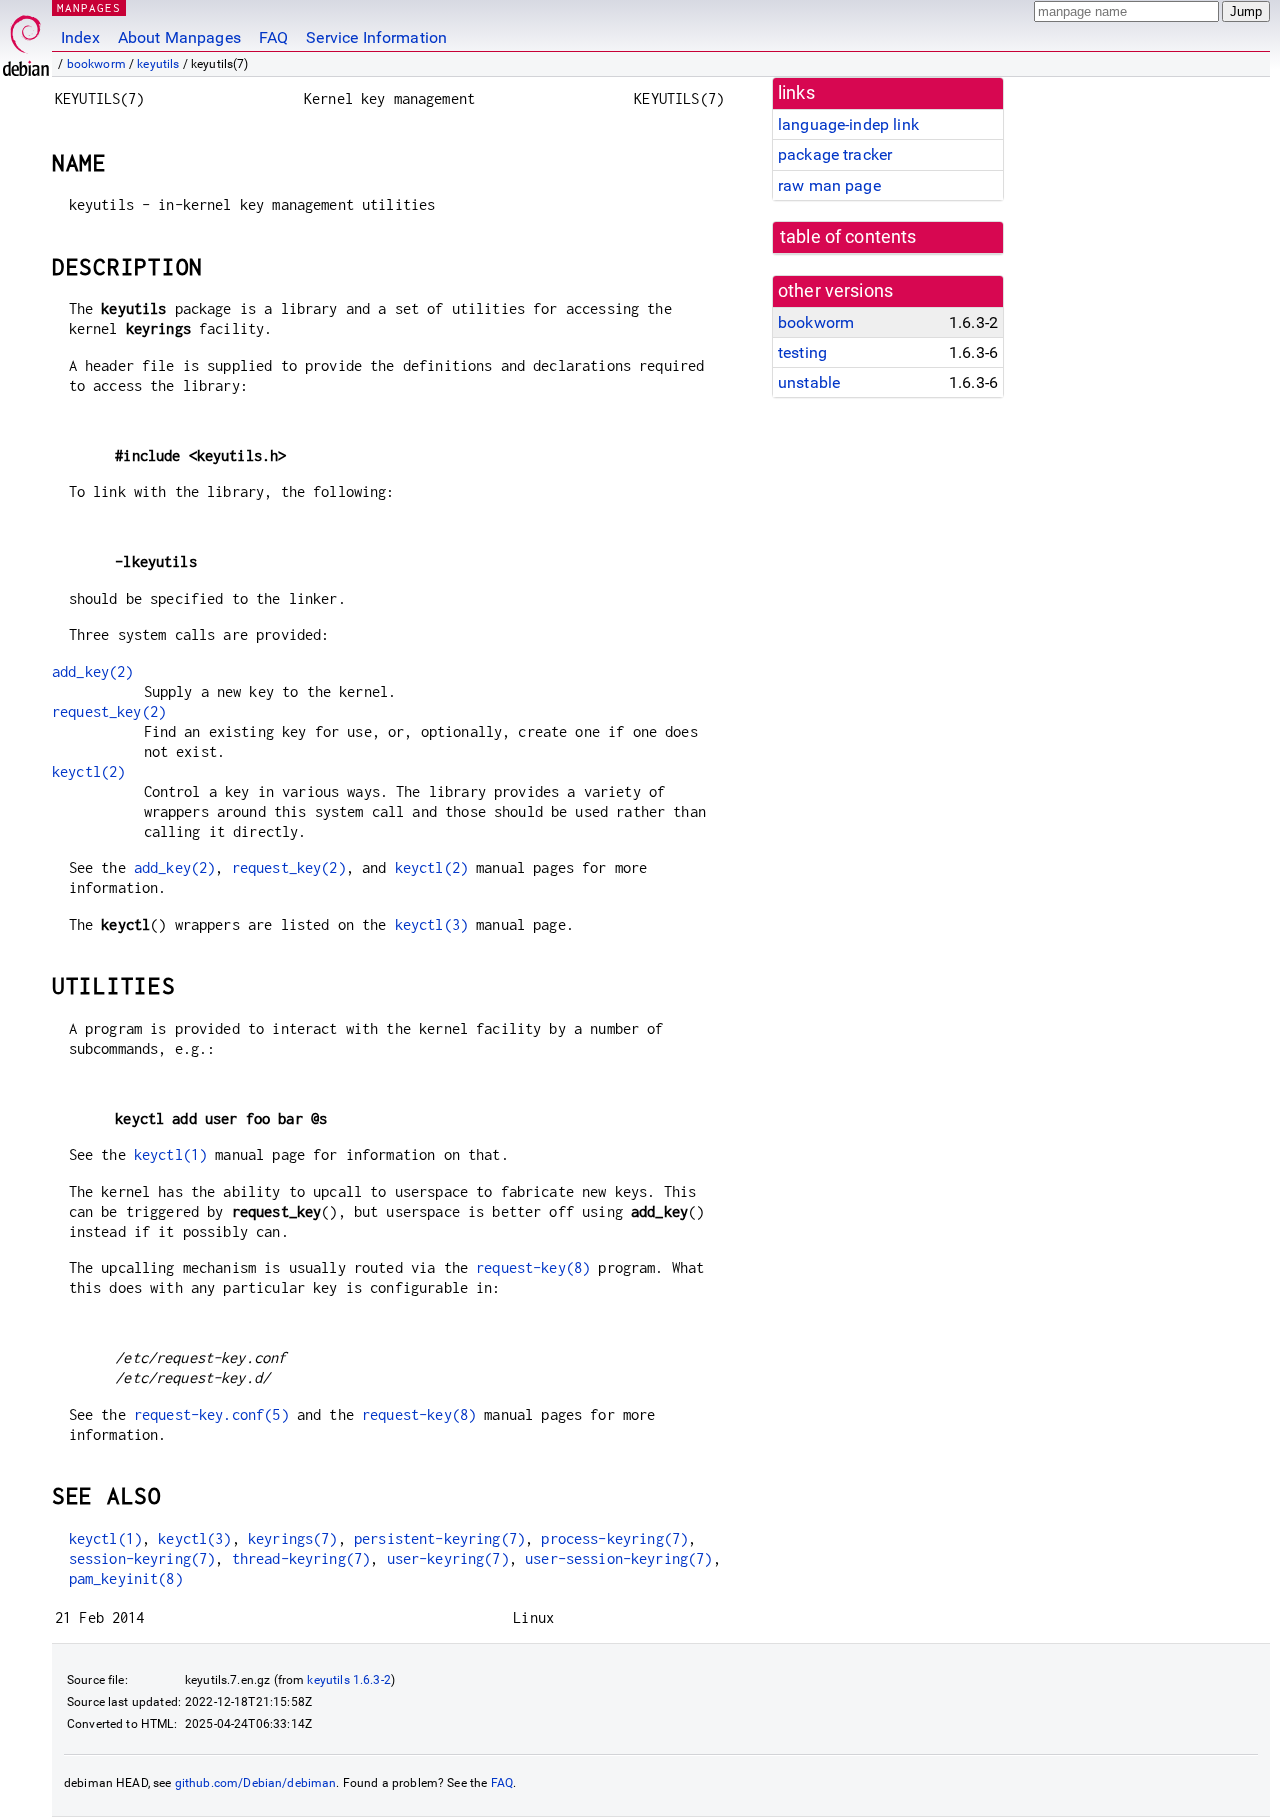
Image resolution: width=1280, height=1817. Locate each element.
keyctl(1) (170, 1154)
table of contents (848, 237)
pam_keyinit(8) (126, 1578)
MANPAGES (89, 7)
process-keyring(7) (614, 1538)
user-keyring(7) (448, 1558)
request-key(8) (533, 1267)
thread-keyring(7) (301, 1558)
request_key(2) (109, 711)
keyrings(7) (293, 1538)
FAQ (273, 37)
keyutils (158, 64)
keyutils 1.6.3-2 (348, 1680)
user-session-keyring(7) (618, 1558)
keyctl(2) (88, 771)
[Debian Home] (26, 40)
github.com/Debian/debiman (256, 1783)
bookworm (96, 64)
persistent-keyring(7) (439, 1538)
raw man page (829, 185)
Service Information (376, 37)
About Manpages (179, 37)
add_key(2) (93, 671)
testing (802, 352)
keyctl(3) (431, 924)
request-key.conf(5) (211, 1414)
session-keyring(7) (142, 1558)
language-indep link (848, 124)
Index (80, 37)
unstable (809, 382)
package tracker (835, 154)
